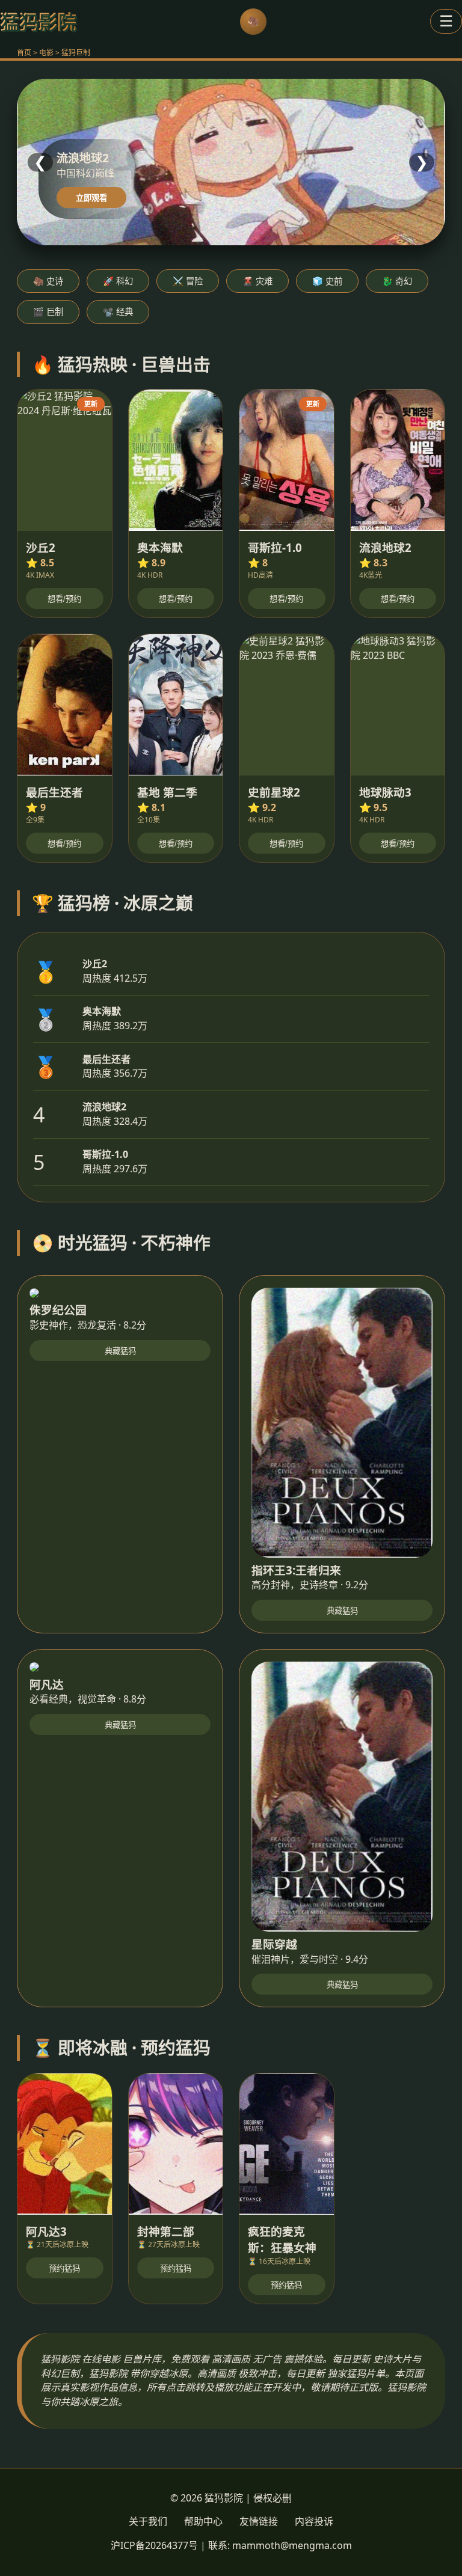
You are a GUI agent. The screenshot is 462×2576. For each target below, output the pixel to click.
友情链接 (259, 2521)
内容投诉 (314, 2521)
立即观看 (91, 198)
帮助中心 (203, 2521)
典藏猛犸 (120, 1351)
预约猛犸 (64, 2269)
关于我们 (148, 2521)
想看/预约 (64, 599)
